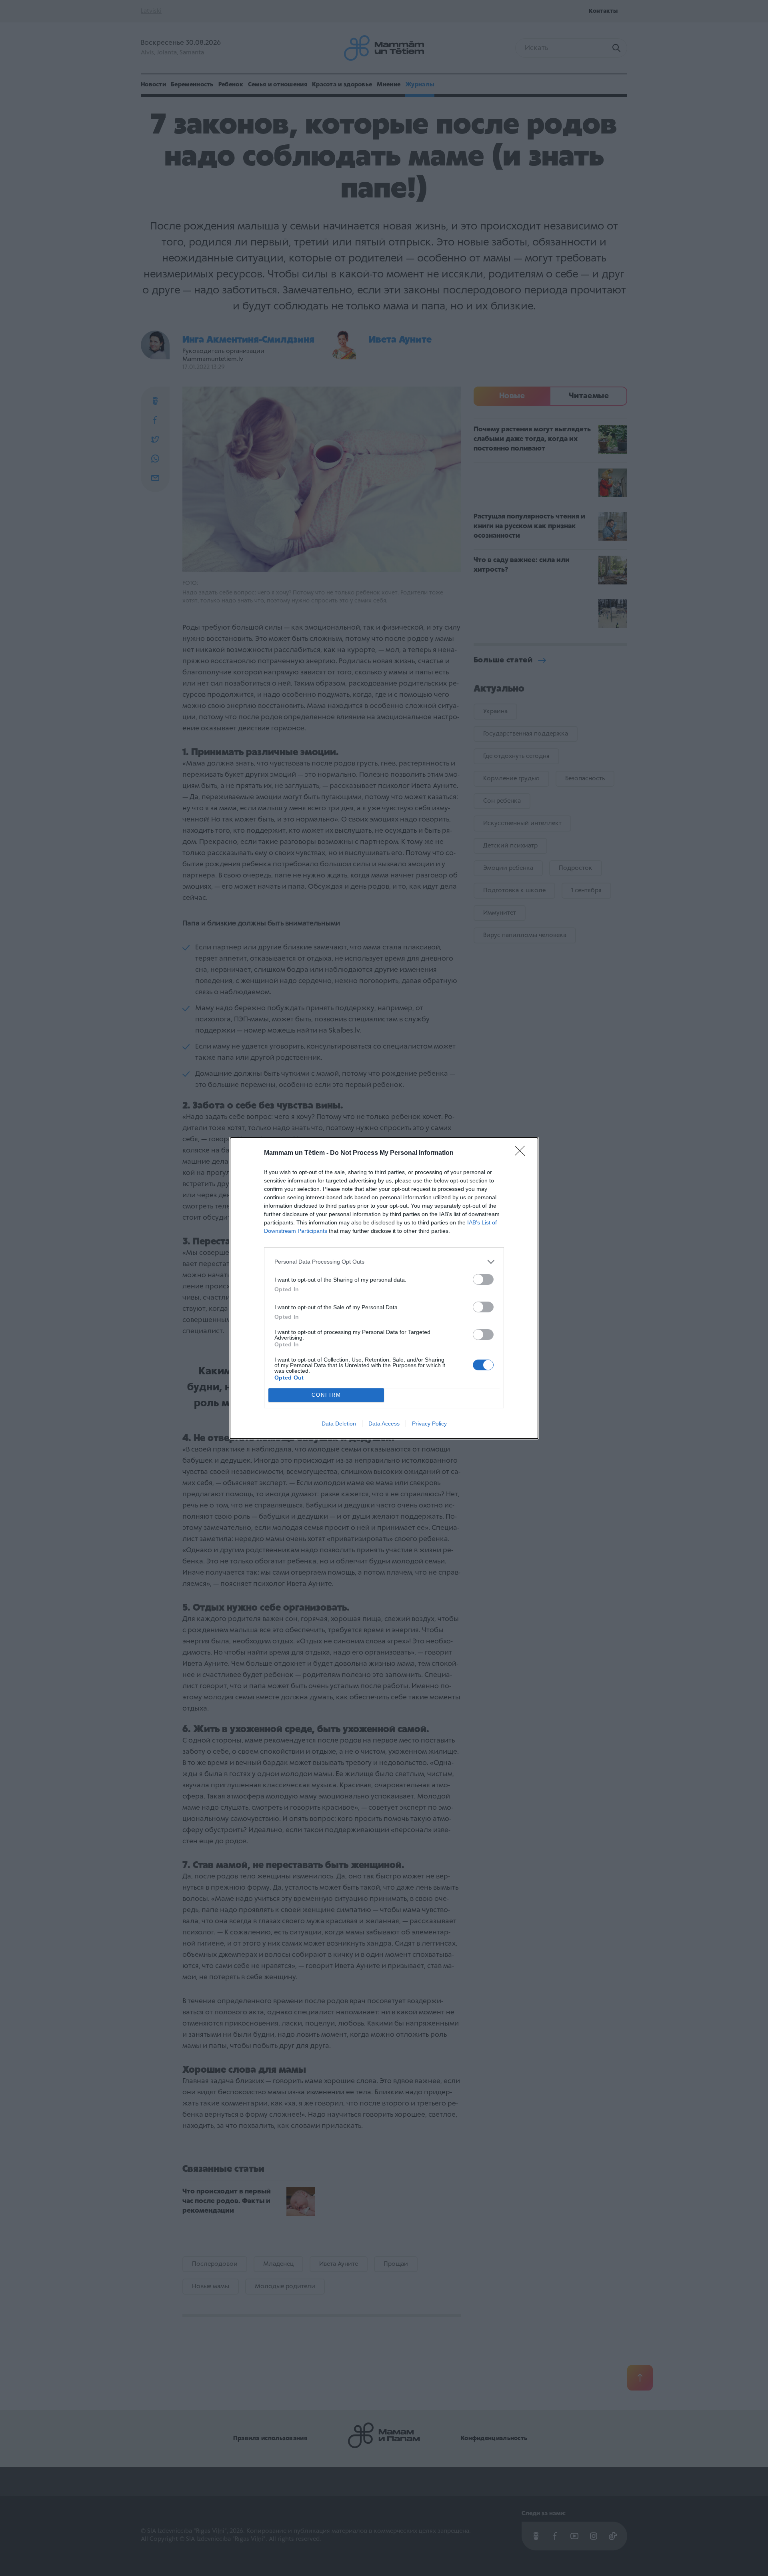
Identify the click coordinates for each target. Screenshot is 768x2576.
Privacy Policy (429, 1424)
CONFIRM (326, 1395)
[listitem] (384, 1262)
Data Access (384, 1424)
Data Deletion (339, 1424)
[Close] (522, 1153)
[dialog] (384, 1288)
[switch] (483, 1279)
